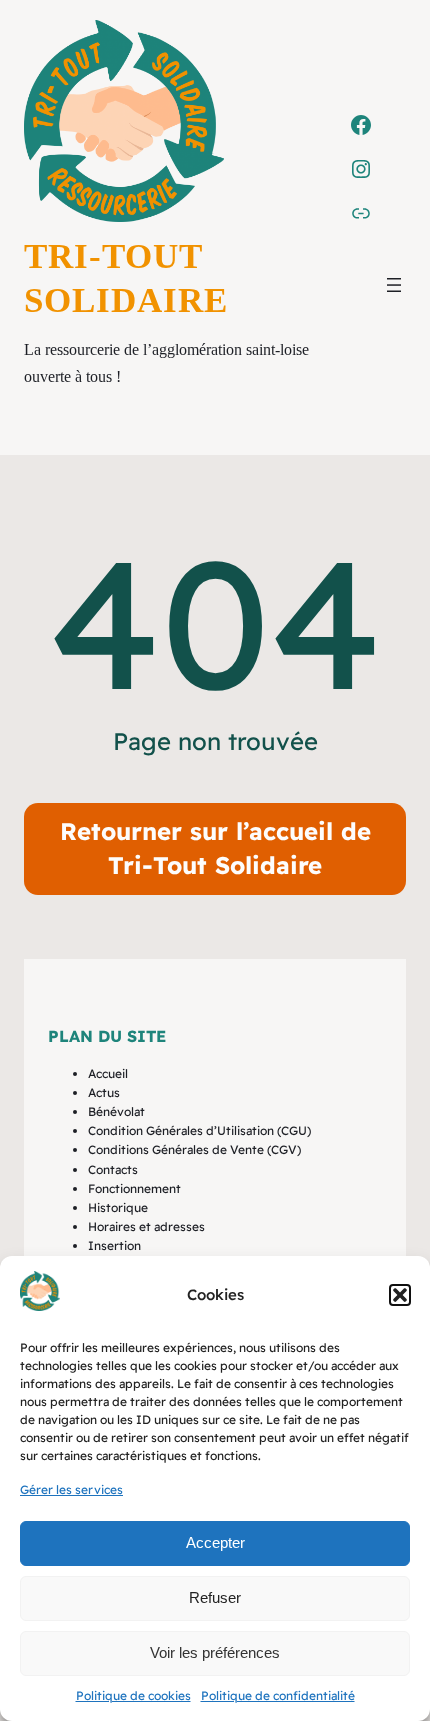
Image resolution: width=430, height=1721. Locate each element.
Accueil (108, 1073)
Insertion (114, 1245)
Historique (118, 1207)
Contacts (113, 1169)
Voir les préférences (215, 1652)
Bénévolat (116, 1111)
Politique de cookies (133, 1695)
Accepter (215, 1542)
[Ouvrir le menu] (394, 285)
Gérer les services (71, 1489)
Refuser (215, 1597)
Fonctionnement (134, 1188)
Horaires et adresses (146, 1226)
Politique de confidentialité (278, 1695)
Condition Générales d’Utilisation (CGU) (199, 1130)
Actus (104, 1092)
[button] (400, 1295)
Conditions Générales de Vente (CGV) (194, 1149)
